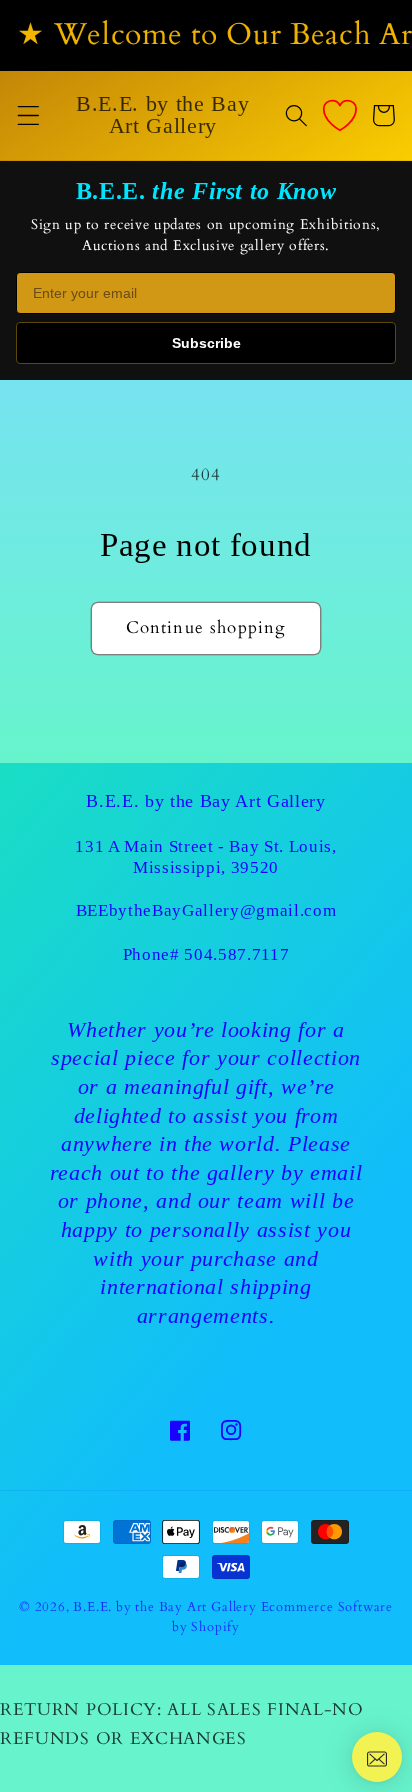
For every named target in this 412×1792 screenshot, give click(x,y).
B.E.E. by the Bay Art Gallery (164, 1607)
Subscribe (206, 343)
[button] (28, 115)
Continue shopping (206, 627)
